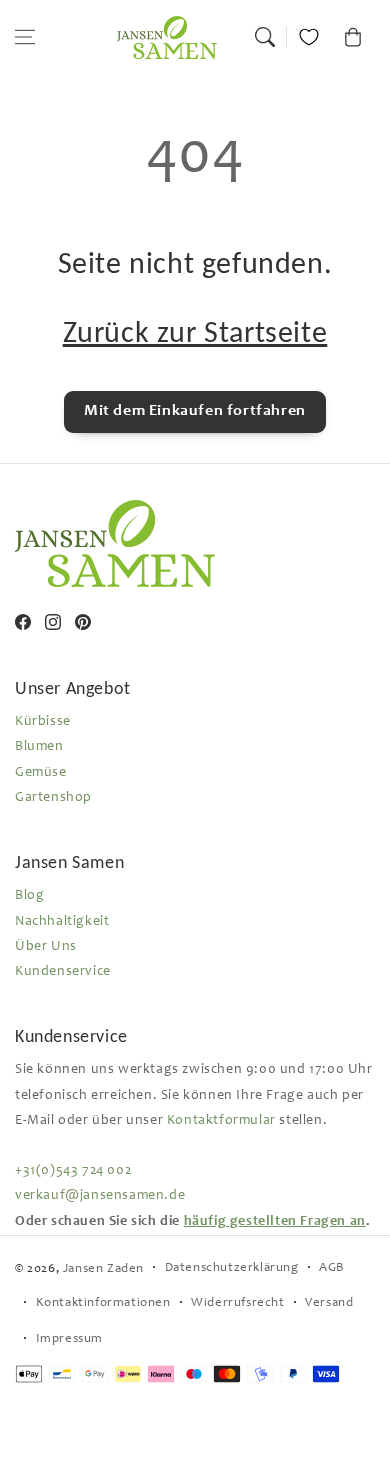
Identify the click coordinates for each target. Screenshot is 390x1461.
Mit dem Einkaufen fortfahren (195, 411)
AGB (332, 1268)
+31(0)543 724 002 (73, 1171)
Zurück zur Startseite (195, 331)
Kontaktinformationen (103, 1303)
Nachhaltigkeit (62, 922)
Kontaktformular (221, 1121)
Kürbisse (43, 722)
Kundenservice (63, 972)
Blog (29, 896)
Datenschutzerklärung (232, 1268)
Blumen (39, 747)
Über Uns (46, 947)
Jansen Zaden (103, 1269)
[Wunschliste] (309, 37)
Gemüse (41, 773)
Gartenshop (53, 798)
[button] (25, 37)
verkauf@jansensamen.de (100, 1196)
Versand (329, 1303)
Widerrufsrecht (237, 1303)
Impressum (69, 1339)
